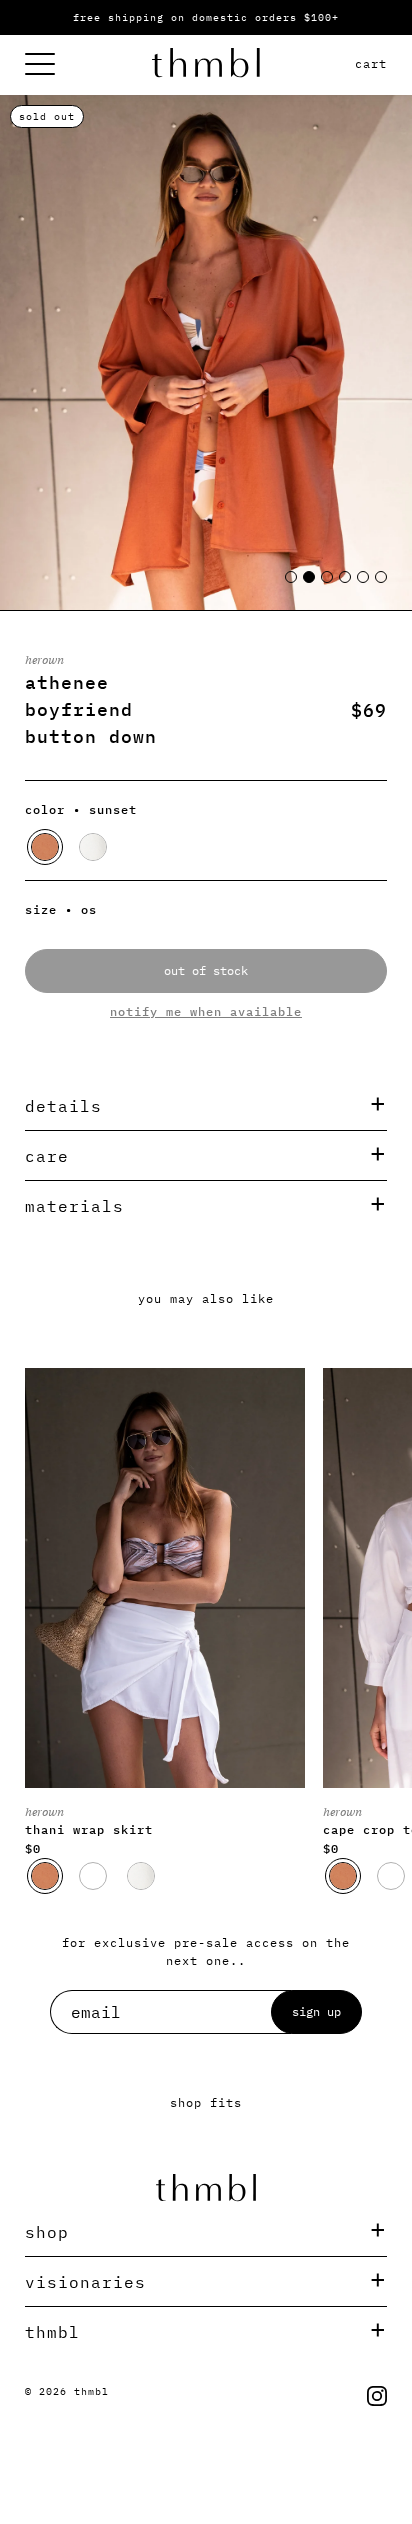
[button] (45, 847)
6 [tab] (382, 585)
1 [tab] (292, 585)
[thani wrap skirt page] (165, 1578)
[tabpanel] (206, 352)
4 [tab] (346, 585)
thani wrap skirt (89, 1829)
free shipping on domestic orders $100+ (206, 17)
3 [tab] (328, 585)
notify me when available (206, 1011)
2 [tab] (310, 585)
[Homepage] (206, 65)
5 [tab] (364, 585)
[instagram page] (377, 2396)
